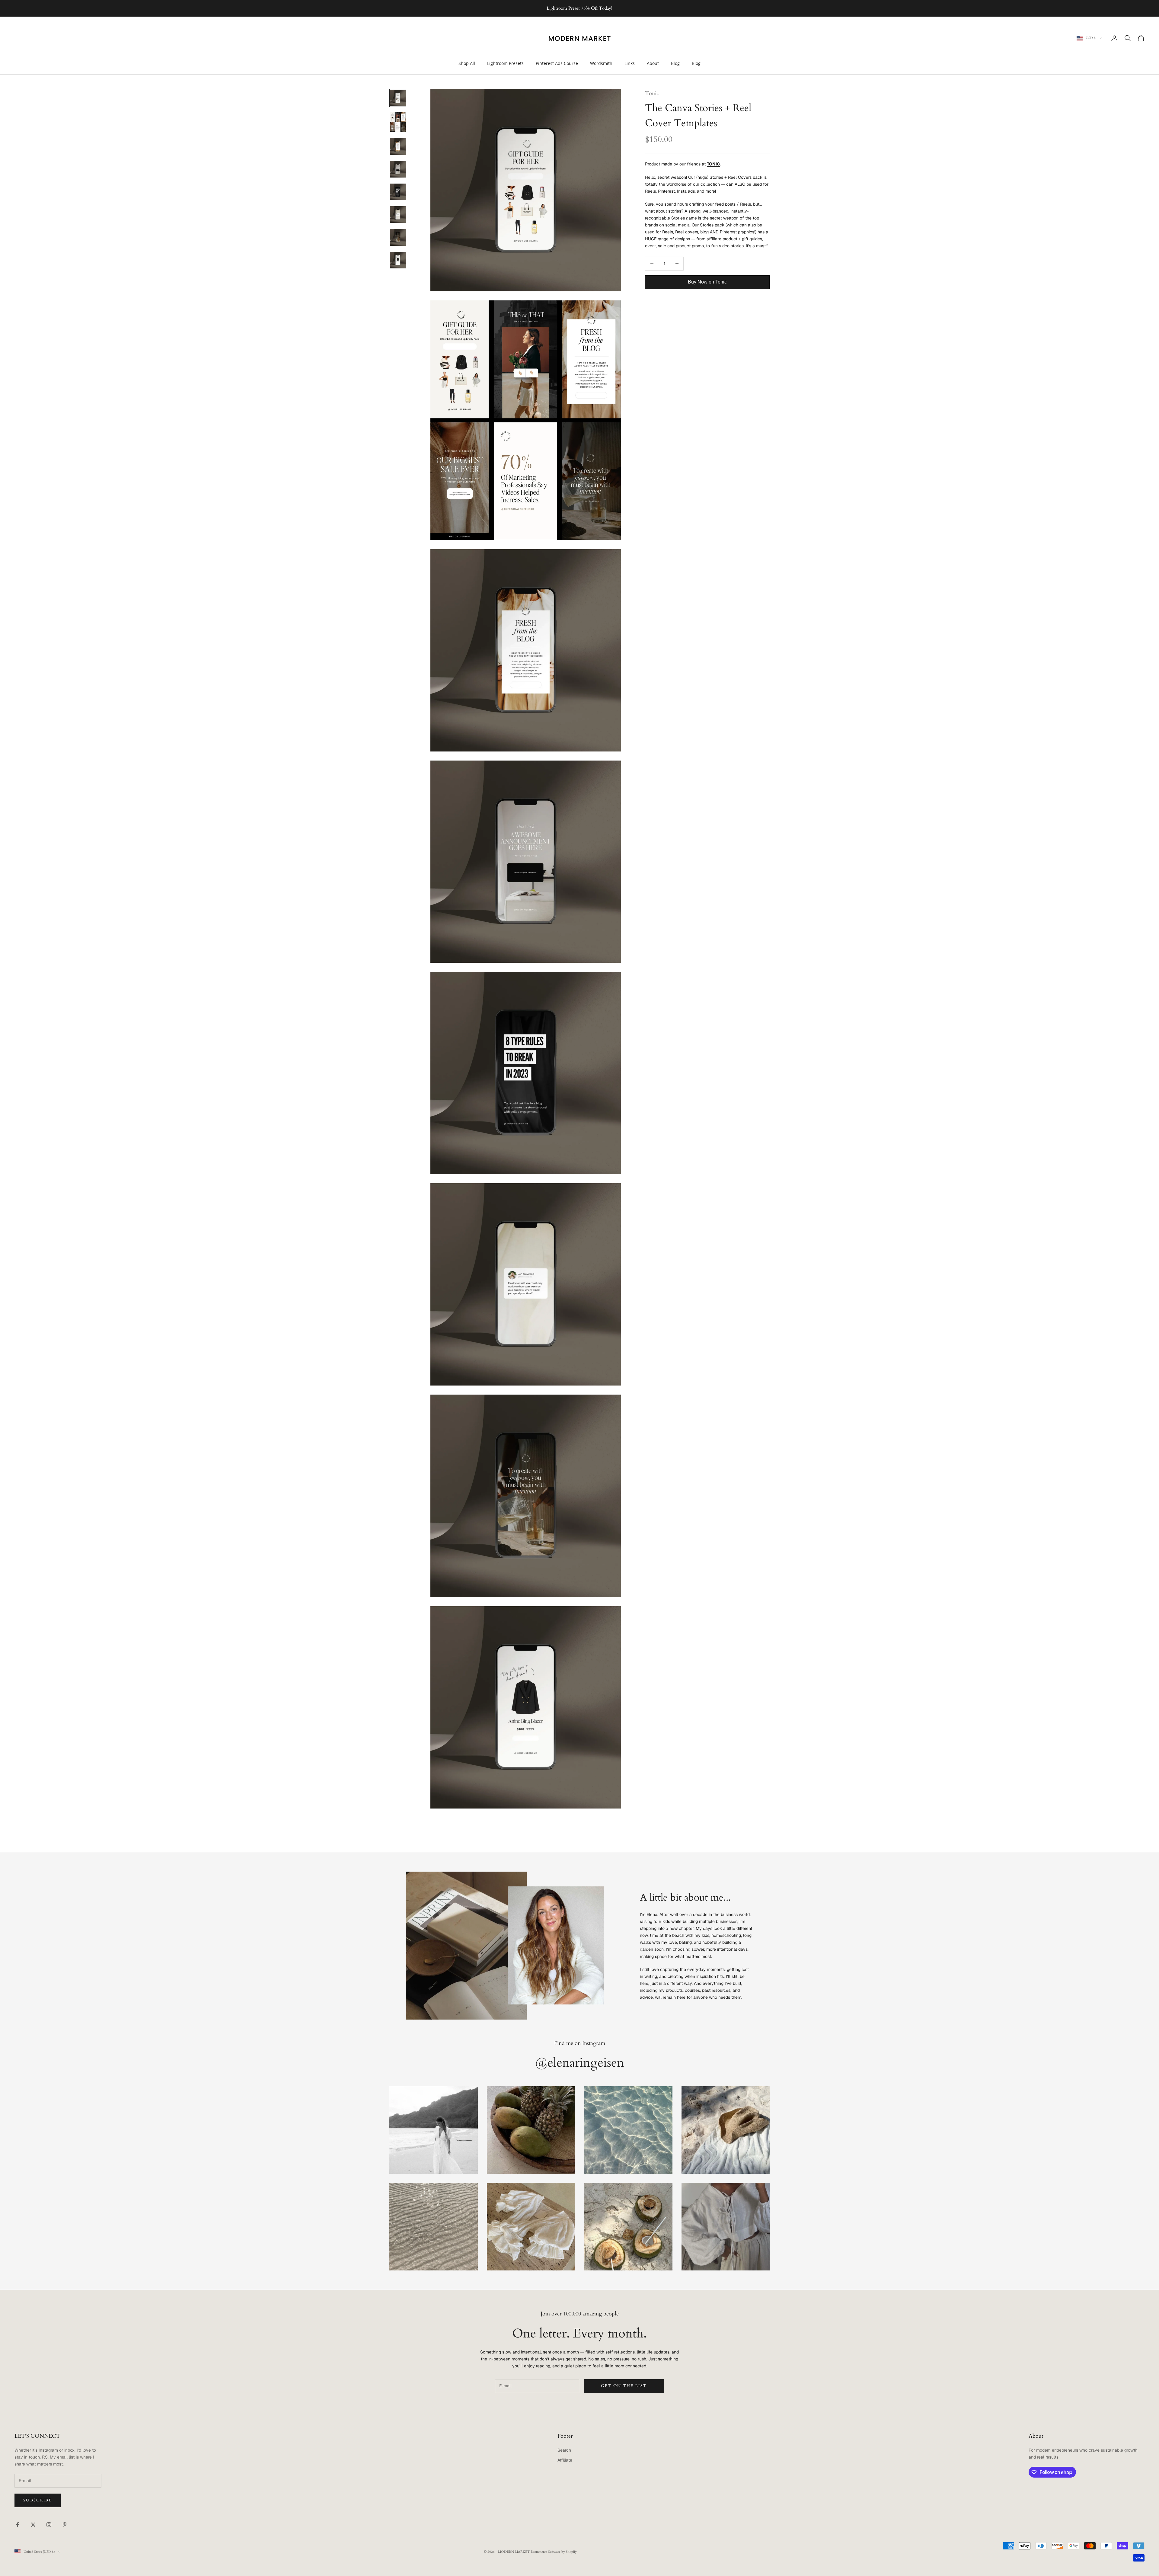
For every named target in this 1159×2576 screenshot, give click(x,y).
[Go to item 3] (398, 146)
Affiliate (565, 2460)
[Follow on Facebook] (18, 2525)
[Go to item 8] (398, 260)
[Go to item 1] (398, 98)
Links (630, 63)
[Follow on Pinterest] (65, 2525)
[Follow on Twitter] (33, 2525)
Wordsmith (601, 63)
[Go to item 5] (398, 192)
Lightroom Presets (505, 63)
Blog (675, 63)
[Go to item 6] (398, 215)
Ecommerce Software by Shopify (554, 2552)
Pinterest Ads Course (557, 63)
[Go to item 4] (398, 169)
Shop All (467, 63)
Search (564, 2450)
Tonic (652, 93)
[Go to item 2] (398, 122)
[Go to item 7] (398, 237)
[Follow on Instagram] (49, 2525)
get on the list (624, 2386)
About (653, 63)
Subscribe (38, 2500)
